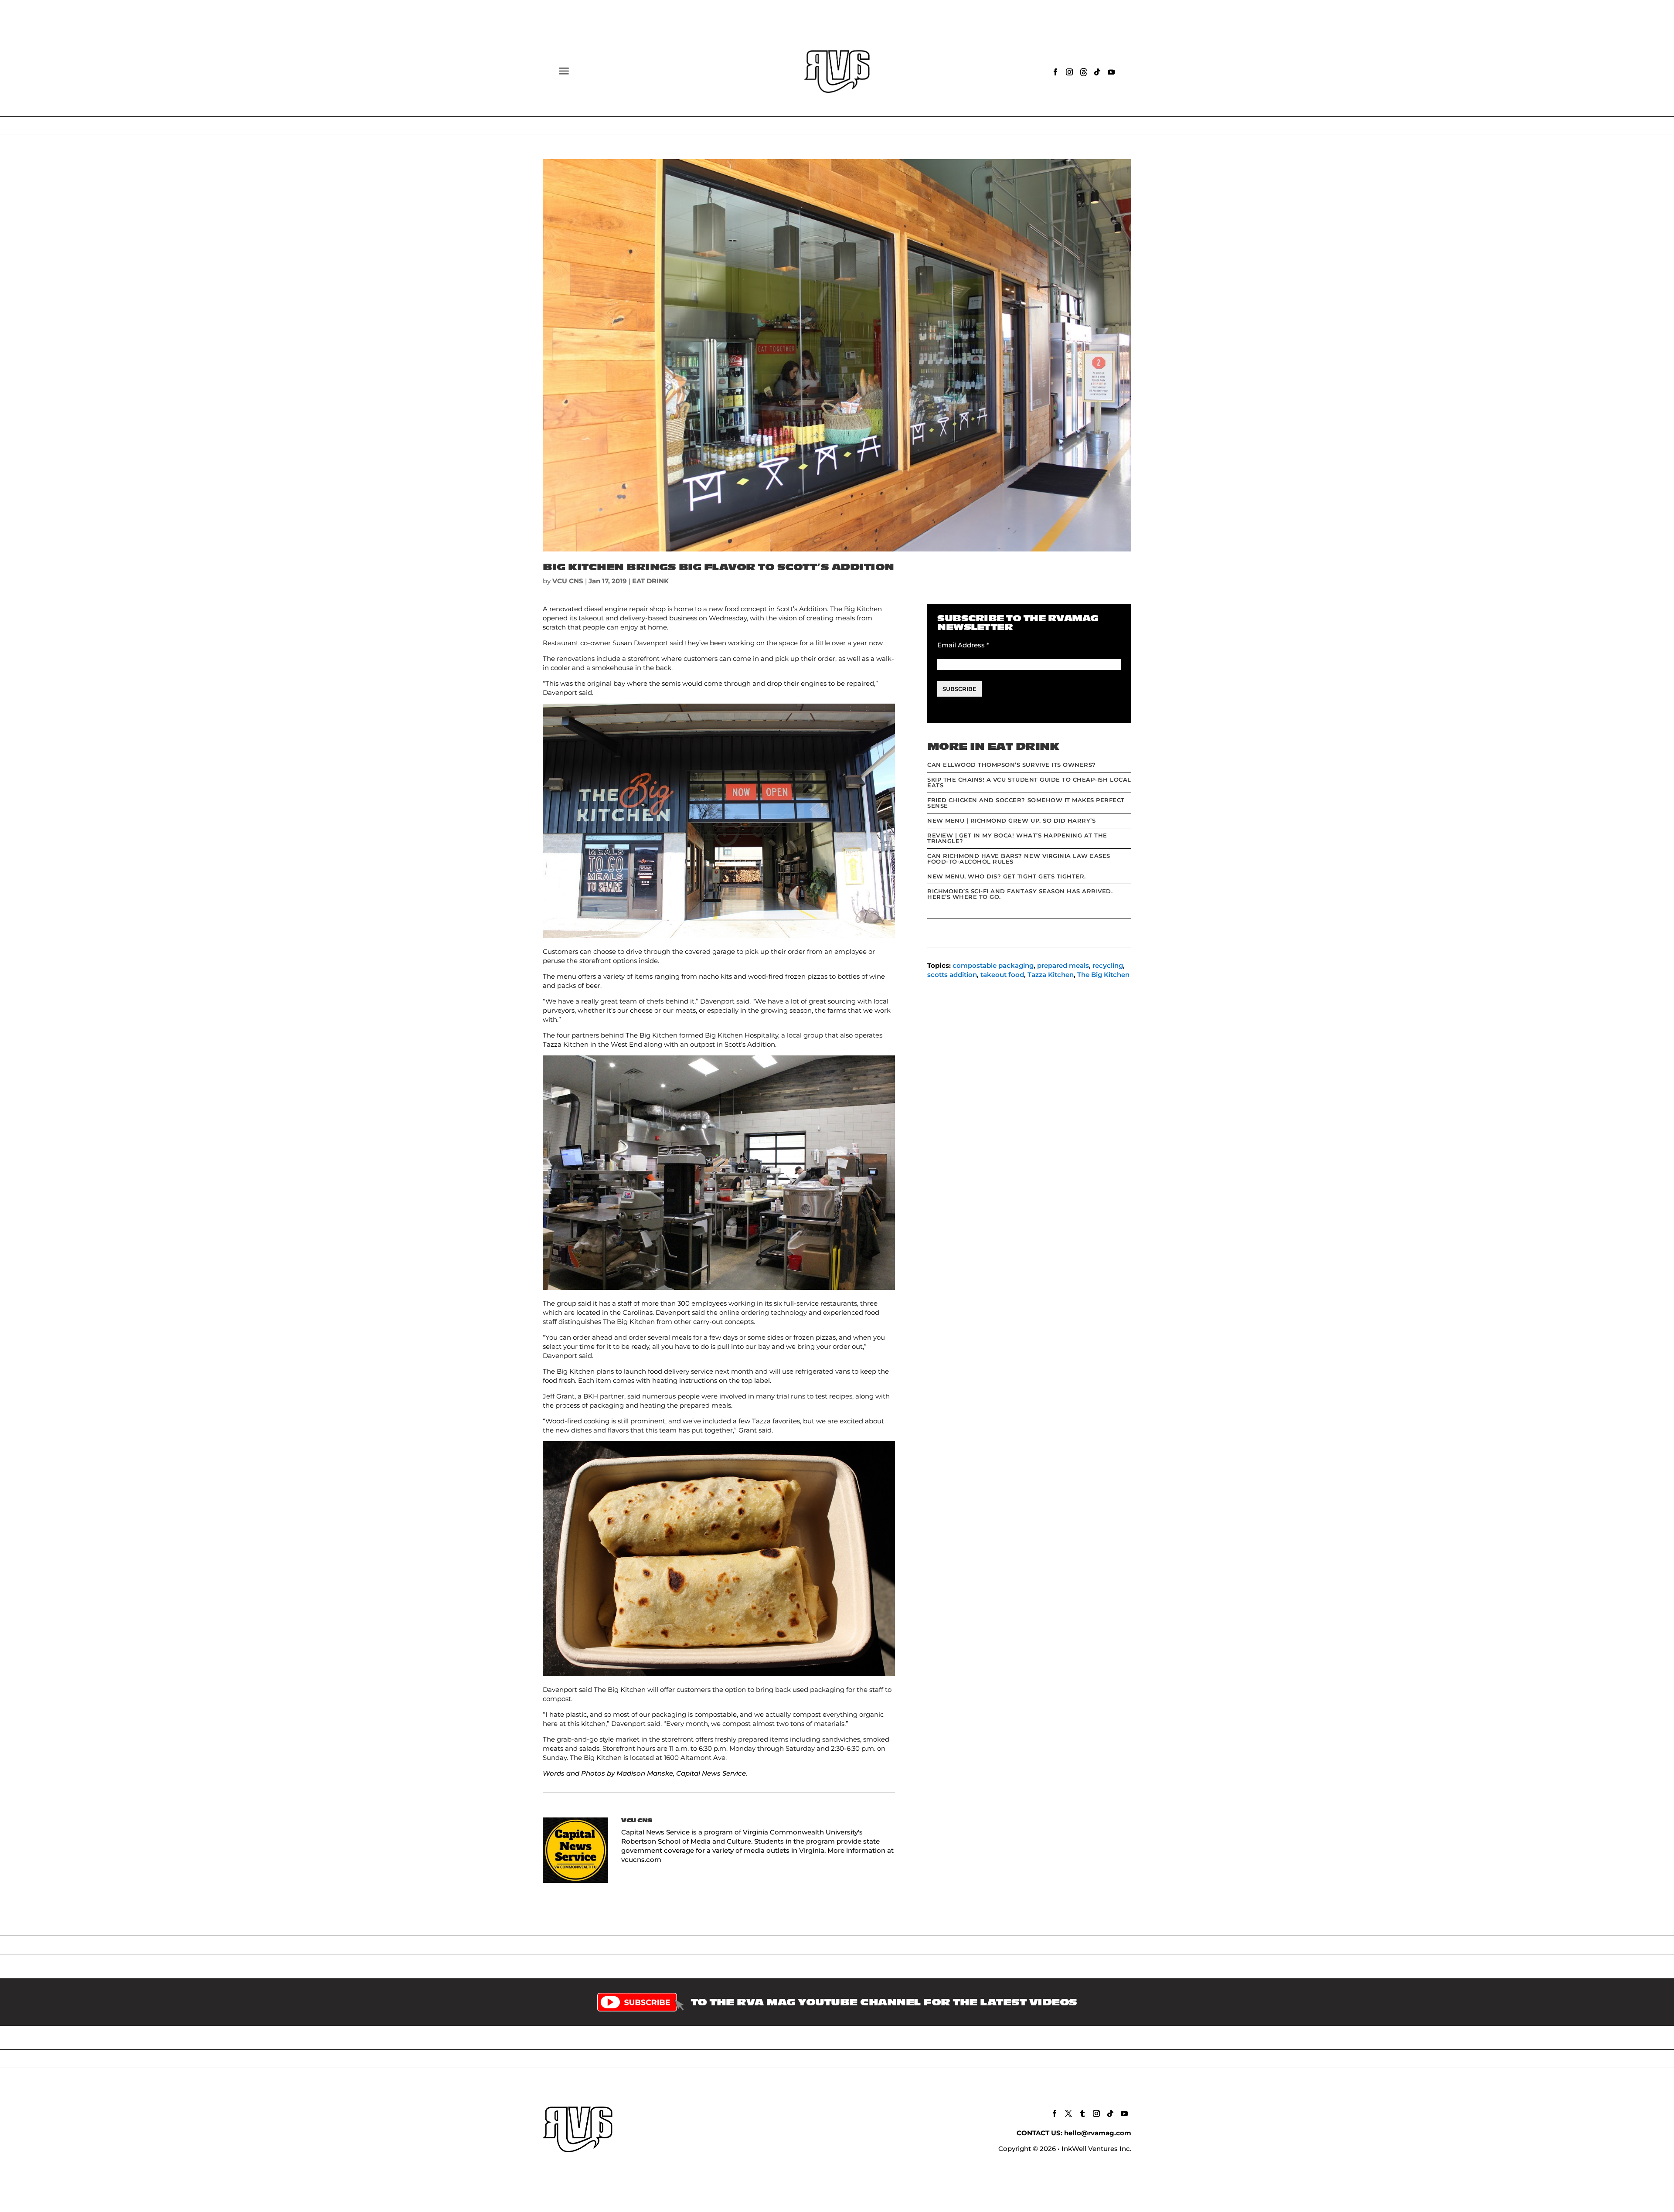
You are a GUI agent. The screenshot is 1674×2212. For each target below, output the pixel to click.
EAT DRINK (650, 581)
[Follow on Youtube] (1111, 72)
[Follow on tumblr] (1082, 2113)
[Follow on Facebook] (1055, 72)
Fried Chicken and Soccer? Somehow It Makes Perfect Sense (1026, 803)
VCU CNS (568, 581)
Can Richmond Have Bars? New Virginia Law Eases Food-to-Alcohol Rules (1019, 859)
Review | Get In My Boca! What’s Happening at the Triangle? (1017, 838)
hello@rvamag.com (1098, 2133)
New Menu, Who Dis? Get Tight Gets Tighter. (1007, 876)
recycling (1108, 965)
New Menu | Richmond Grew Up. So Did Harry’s (1011, 820)
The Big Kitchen (1103, 975)
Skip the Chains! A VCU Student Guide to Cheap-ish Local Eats (1029, 782)
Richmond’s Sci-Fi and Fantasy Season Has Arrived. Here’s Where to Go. (1020, 894)
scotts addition (952, 975)
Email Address (963, 645)
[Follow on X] (1068, 2113)
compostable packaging (993, 965)
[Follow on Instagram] (1069, 72)
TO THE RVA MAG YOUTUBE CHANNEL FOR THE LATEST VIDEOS (884, 2002)
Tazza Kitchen (1051, 975)
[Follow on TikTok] (1097, 72)
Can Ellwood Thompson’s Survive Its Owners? (1012, 765)
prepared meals (1063, 965)
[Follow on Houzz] (1083, 72)
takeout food (1002, 975)
